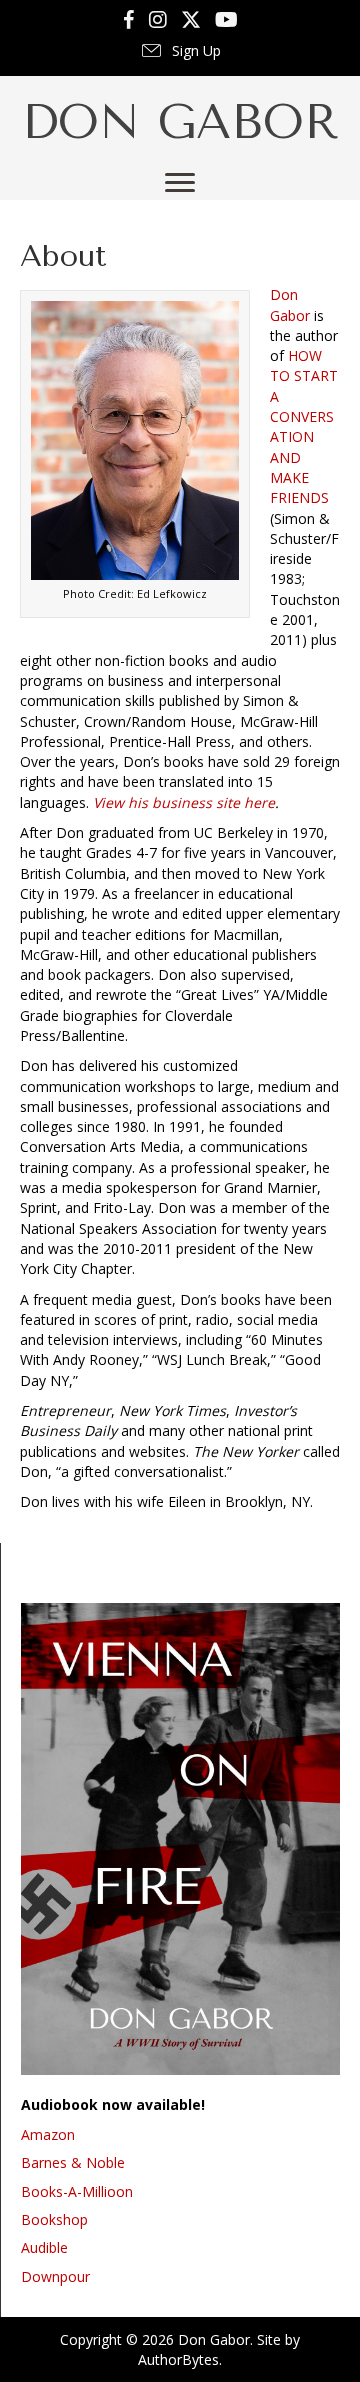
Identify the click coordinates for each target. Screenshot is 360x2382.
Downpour (55, 2276)
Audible (44, 2247)
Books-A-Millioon (77, 2191)
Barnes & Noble (73, 2162)
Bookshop (54, 2219)
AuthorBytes (178, 2359)
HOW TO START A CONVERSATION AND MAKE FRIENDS (304, 426)
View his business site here (184, 802)
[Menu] (180, 183)
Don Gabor (290, 304)
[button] (180, 52)
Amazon (48, 2134)
